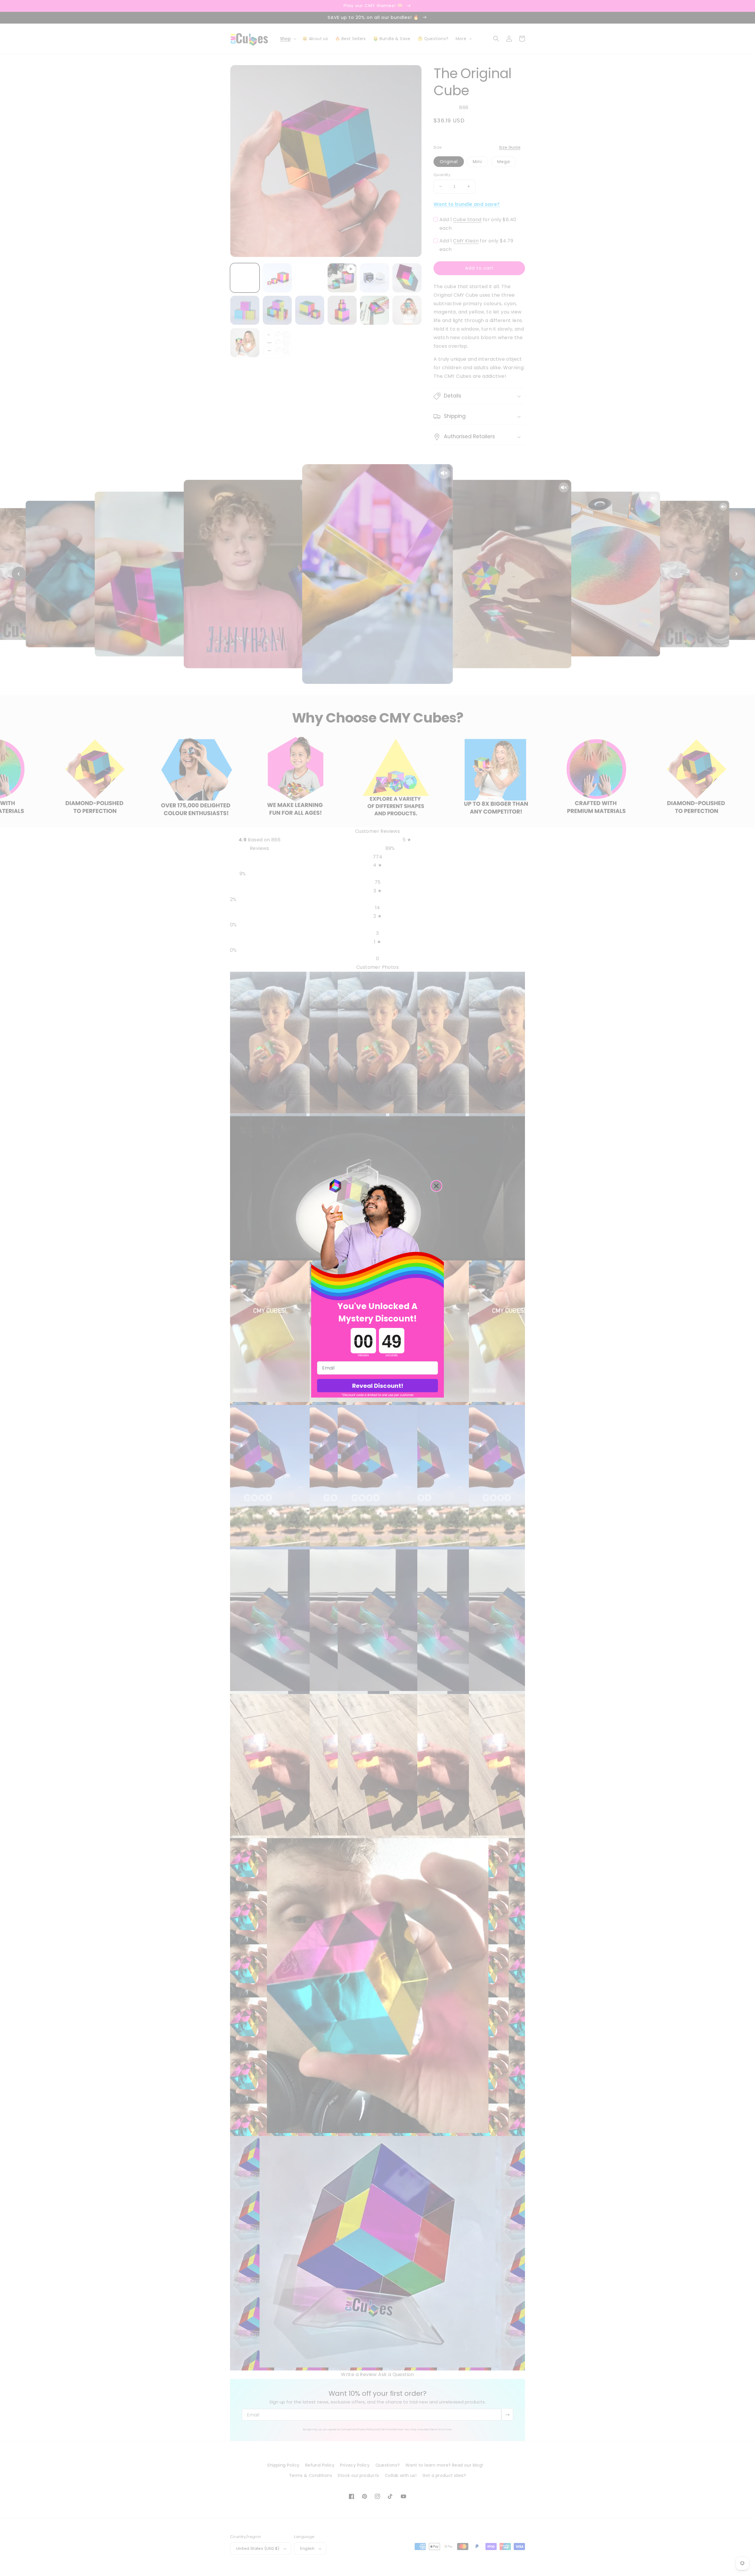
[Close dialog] (436, 1186)
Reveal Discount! (378, 1386)
